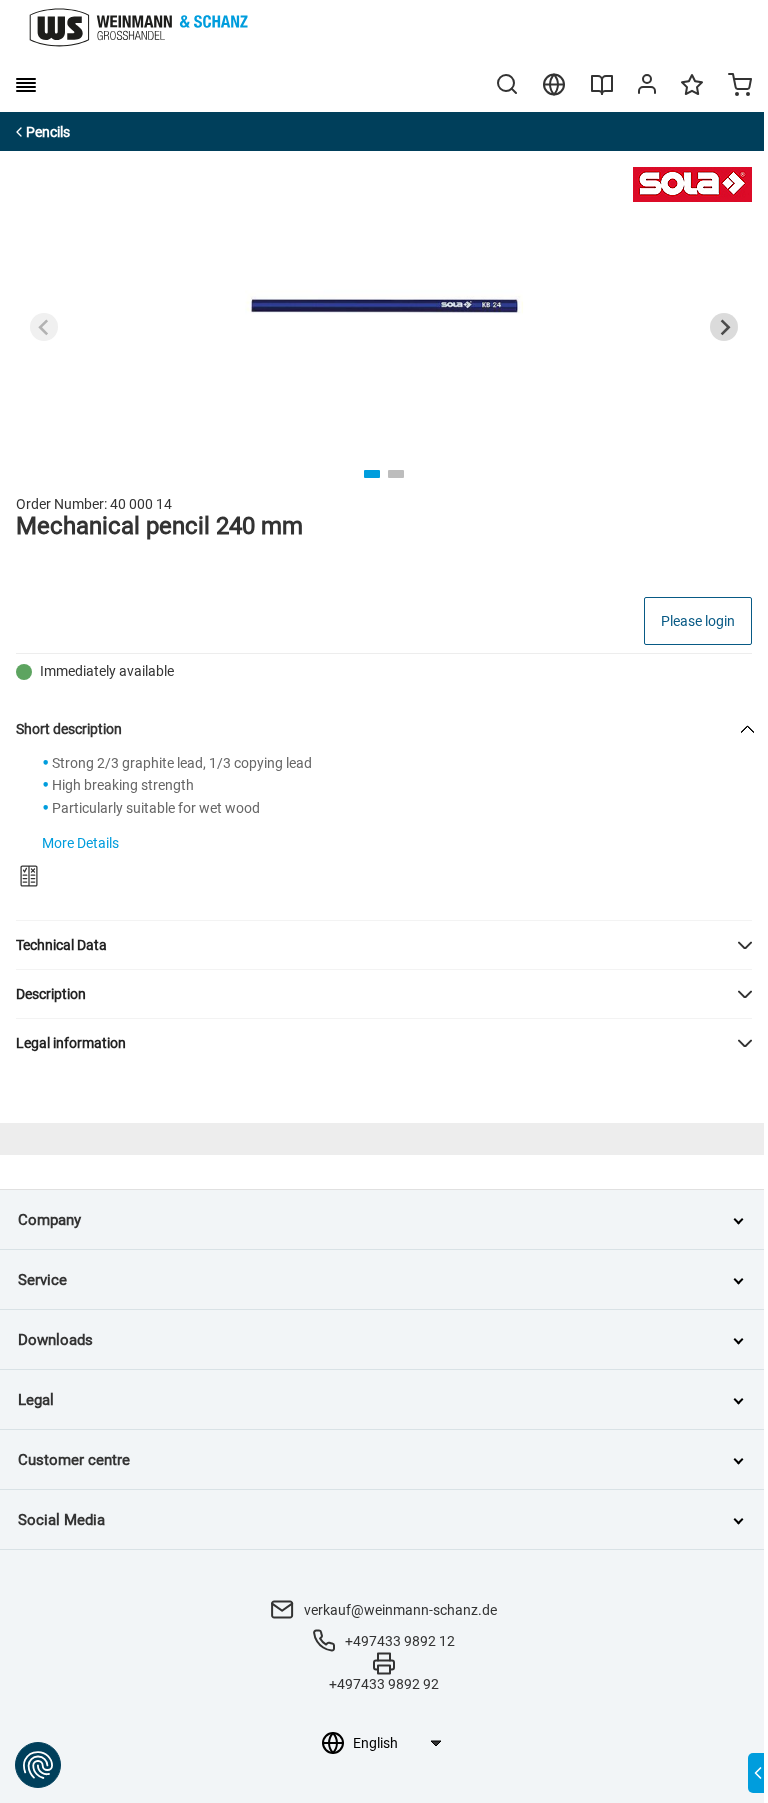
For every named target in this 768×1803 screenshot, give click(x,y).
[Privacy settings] (38, 1765)
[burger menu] (26, 85)
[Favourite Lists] (692, 94)
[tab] (372, 474)
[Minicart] (740, 87)
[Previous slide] (44, 327)
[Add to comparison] (29, 876)
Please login (698, 621)
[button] (384, 945)
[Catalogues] (602, 92)
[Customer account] (647, 88)
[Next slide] (724, 327)
